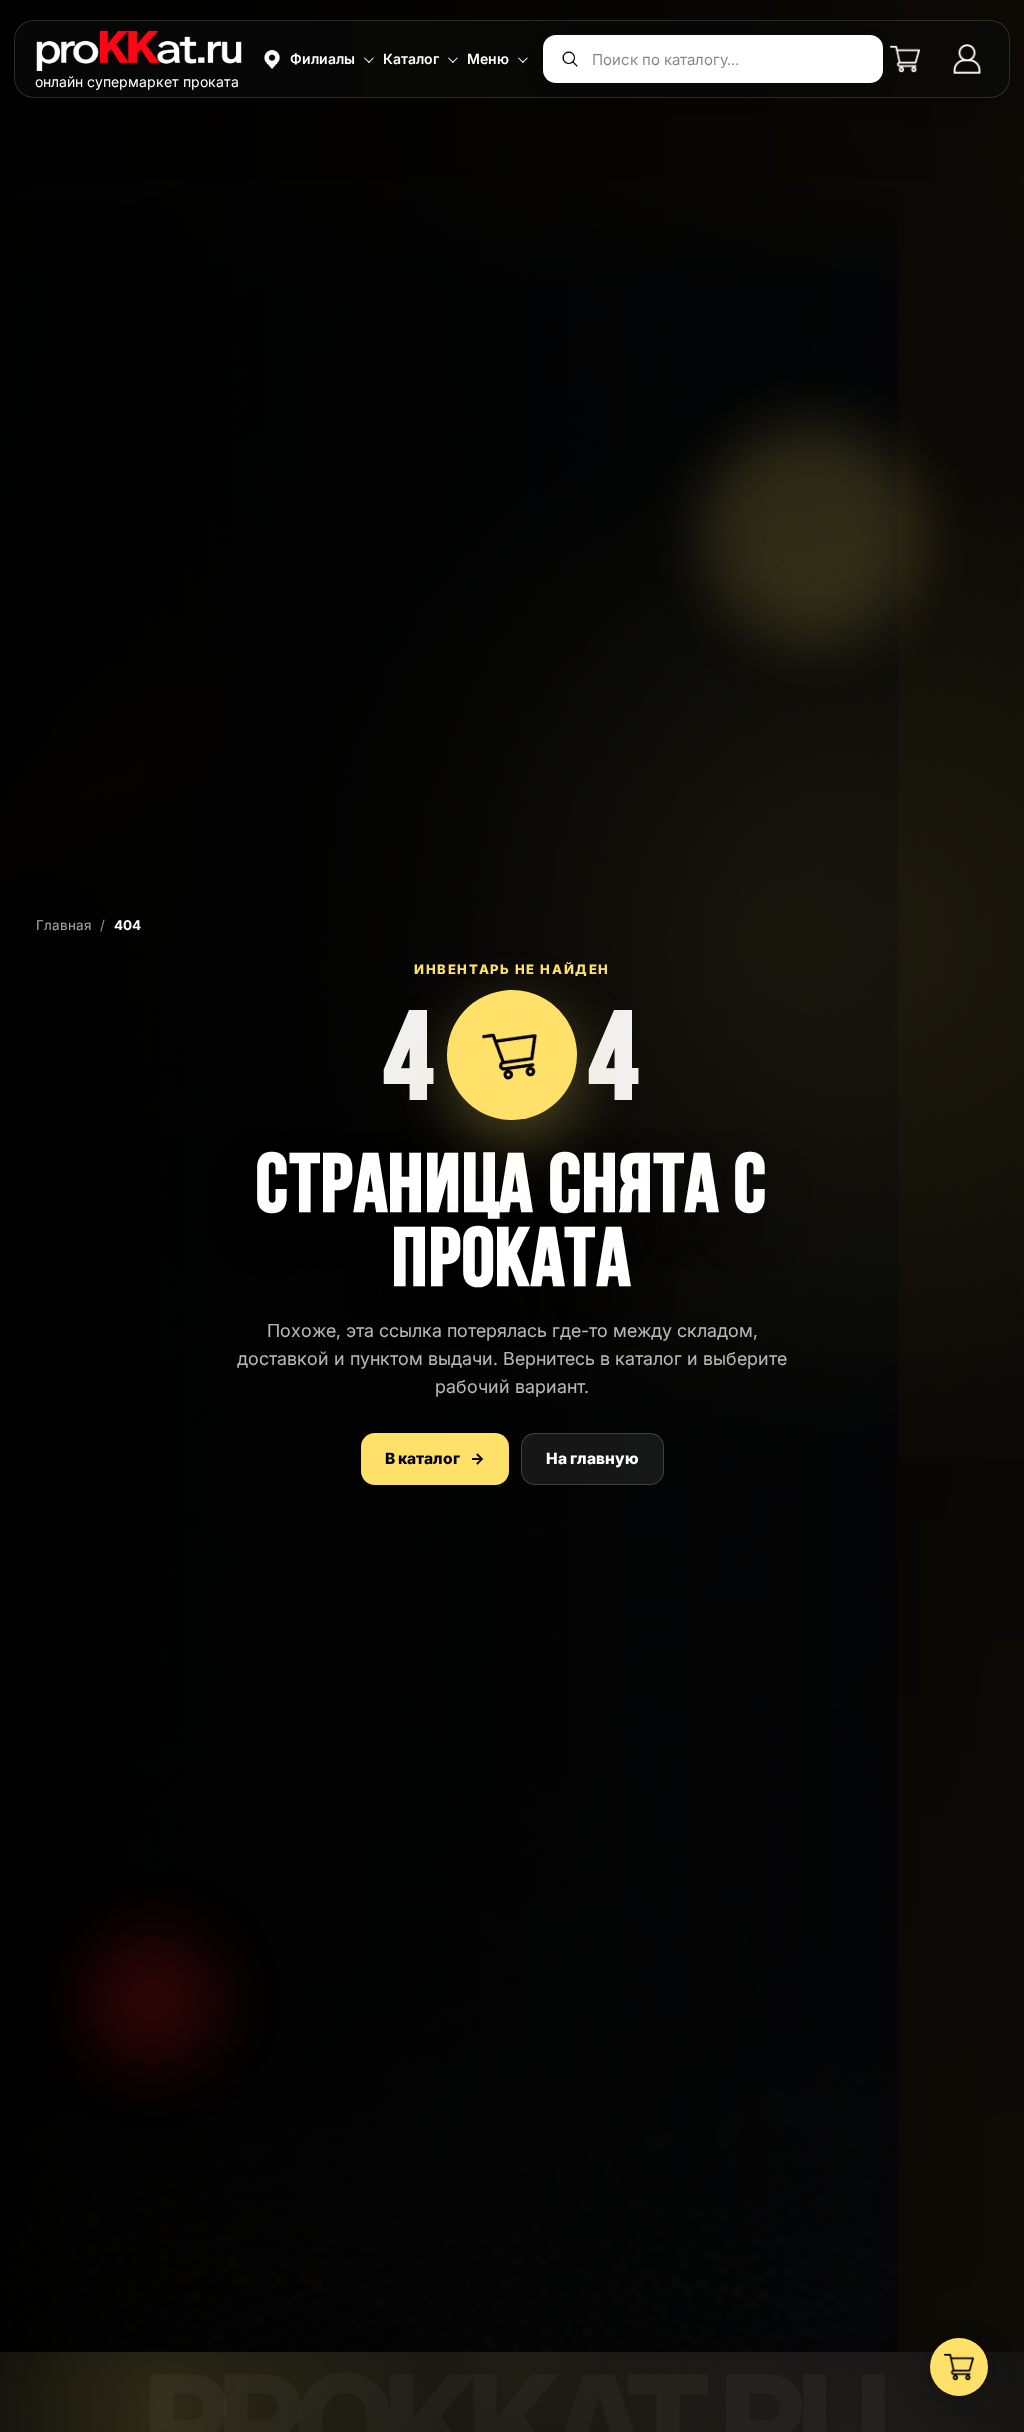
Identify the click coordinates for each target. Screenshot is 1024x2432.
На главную (592, 1458)
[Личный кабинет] (967, 59)
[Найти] (570, 59)
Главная (63, 925)
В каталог (435, 1458)
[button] (316, 59)
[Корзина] (905, 59)
